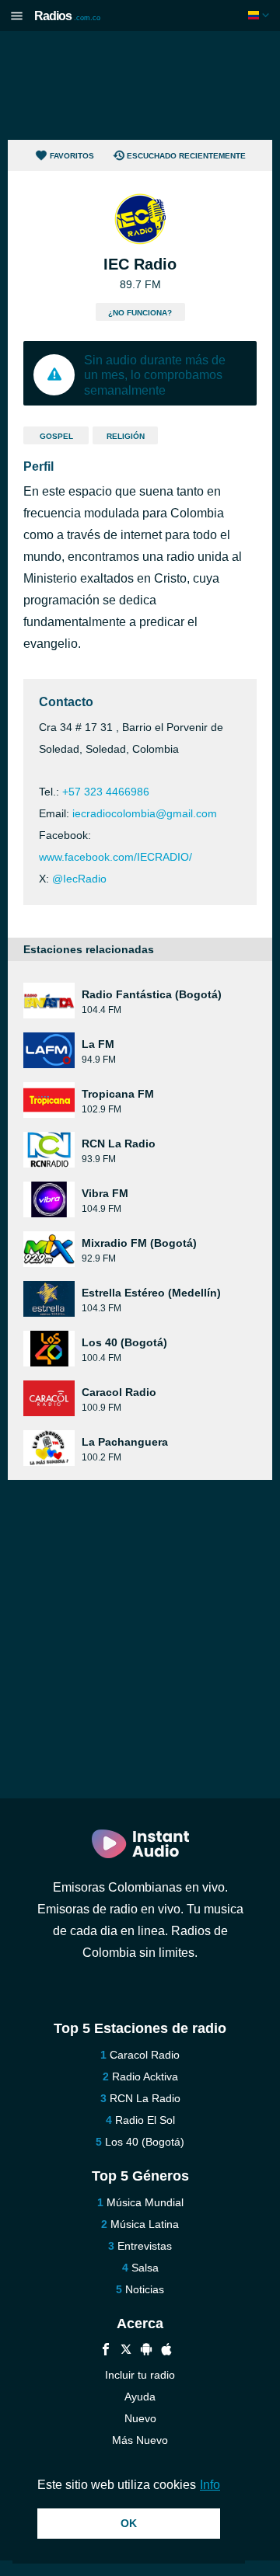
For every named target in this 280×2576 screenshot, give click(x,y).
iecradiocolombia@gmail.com (145, 813)
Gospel (56, 436)
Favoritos (72, 156)
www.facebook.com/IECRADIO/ (115, 857)
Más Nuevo (140, 2440)
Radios (67, 16)
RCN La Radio (145, 2098)
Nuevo (140, 2418)
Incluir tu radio (140, 2375)
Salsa (145, 2268)
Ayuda (140, 2397)
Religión (126, 436)
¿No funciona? (140, 313)
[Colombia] (260, 15)
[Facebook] (106, 2351)
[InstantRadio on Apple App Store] (166, 2351)
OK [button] (129, 2523)
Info (210, 2485)
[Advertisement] (140, 85)
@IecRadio (79, 879)
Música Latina (145, 2224)
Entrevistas (145, 2246)
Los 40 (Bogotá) (145, 2142)
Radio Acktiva (145, 2076)
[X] (126, 2351)
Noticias (145, 2289)
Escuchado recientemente (186, 156)
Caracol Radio (145, 2055)
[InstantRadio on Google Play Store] (146, 2351)
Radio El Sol (145, 2120)
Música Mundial (145, 2202)
